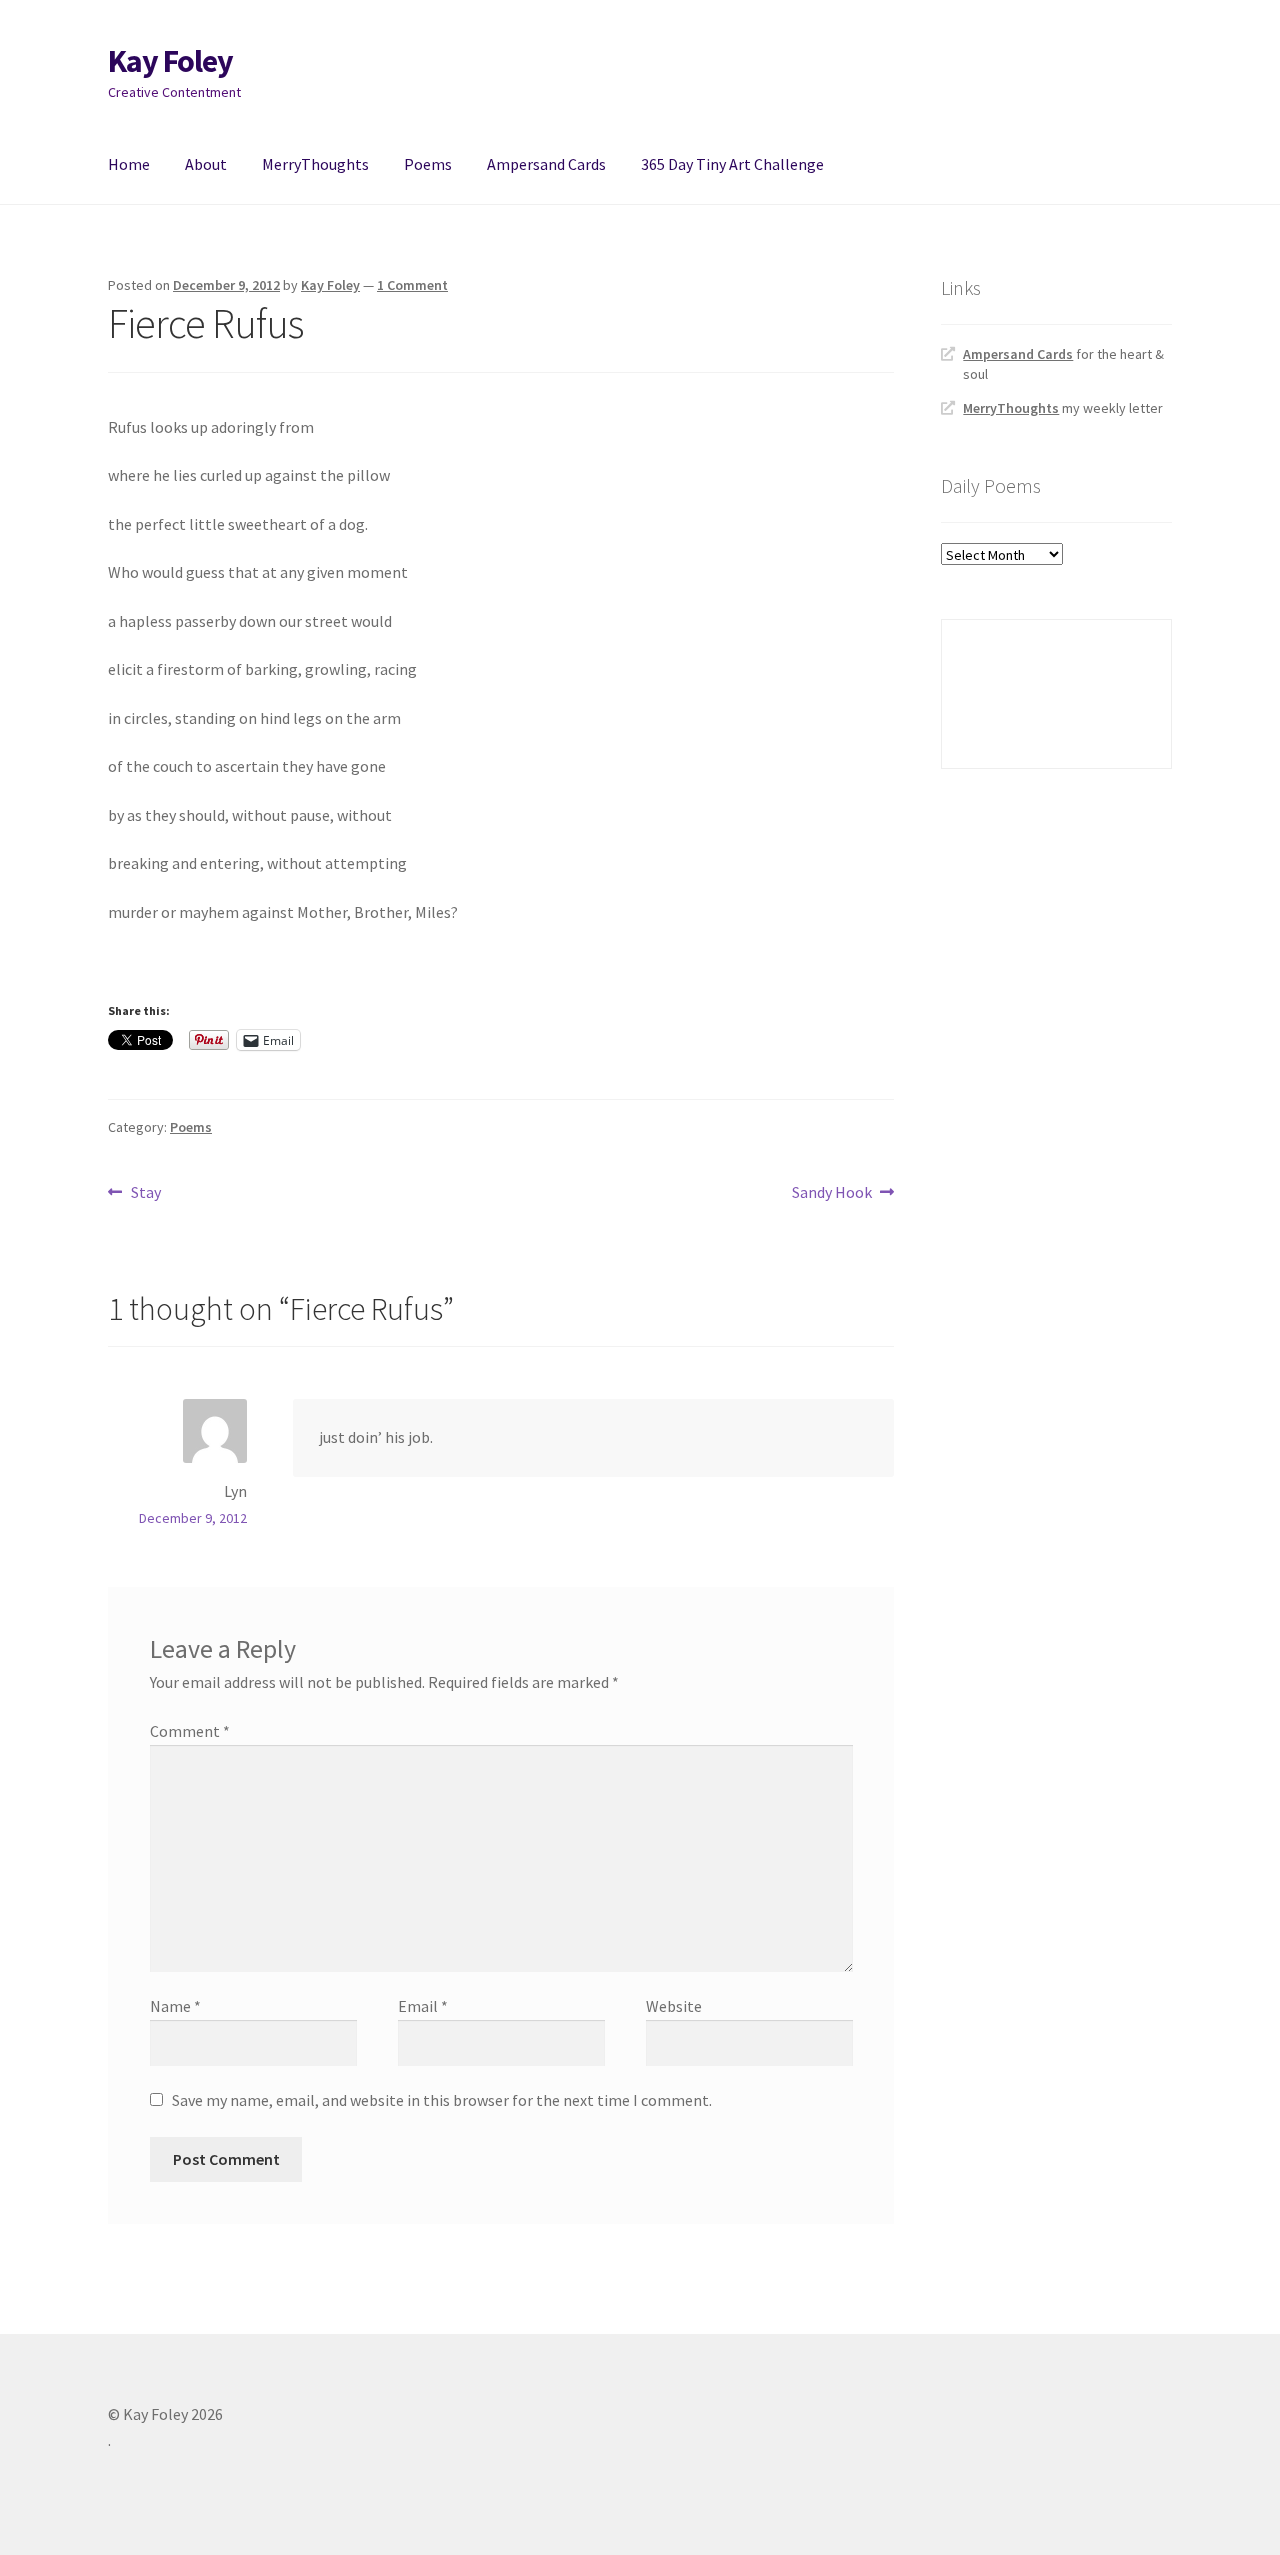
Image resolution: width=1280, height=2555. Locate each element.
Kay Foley (170, 61)
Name (175, 2006)
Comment (190, 1731)
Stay (145, 1193)
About (206, 164)
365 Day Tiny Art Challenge (732, 164)
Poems (428, 164)
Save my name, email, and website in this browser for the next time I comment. (442, 2100)
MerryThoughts (315, 164)
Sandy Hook (832, 1193)
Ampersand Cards (546, 164)
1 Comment (412, 285)
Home (129, 164)
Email (423, 2006)
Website (674, 2006)
